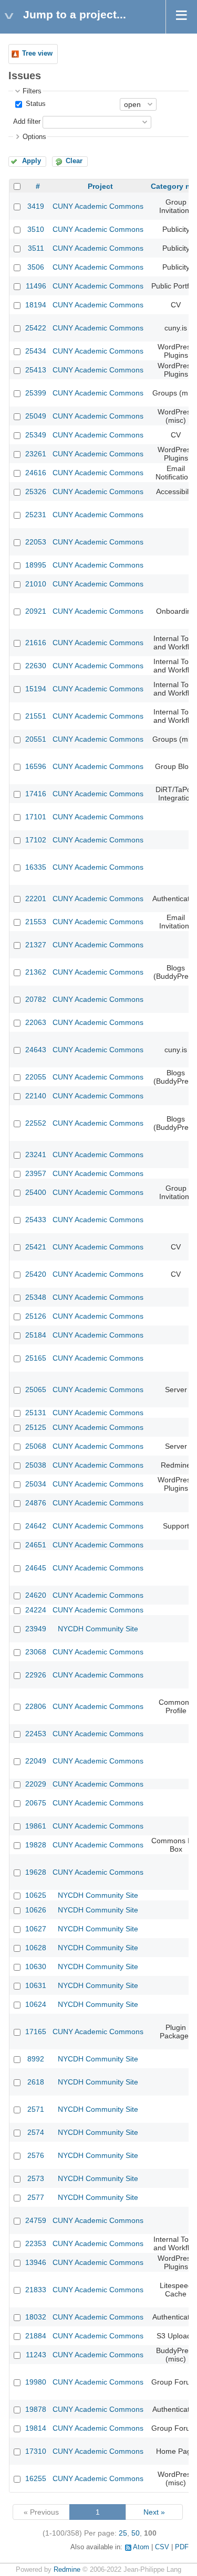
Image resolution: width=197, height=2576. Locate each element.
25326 (36, 491)
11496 (36, 286)
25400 (36, 1192)
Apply (32, 161)
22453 (36, 1734)
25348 (36, 1297)
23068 (36, 1652)
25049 (36, 416)
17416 (36, 794)
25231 (36, 515)
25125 (36, 1427)
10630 (36, 1966)
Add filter (27, 122)
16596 (36, 766)
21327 (36, 945)
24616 (36, 473)
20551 (36, 739)
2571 (36, 2109)
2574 (36, 2132)
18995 (36, 565)
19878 (36, 2409)
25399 (36, 393)
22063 (36, 1022)
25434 (36, 351)
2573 (36, 2178)
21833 (36, 2290)
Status (35, 104)
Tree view (37, 54)
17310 (36, 2451)
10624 (36, 2004)
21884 (36, 2336)
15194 (36, 689)
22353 (36, 2243)
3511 (36, 248)
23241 (36, 1155)
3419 (36, 206)
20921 (36, 611)
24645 (36, 1568)
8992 (36, 2059)
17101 (36, 817)
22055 (36, 1077)
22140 (36, 1096)
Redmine (67, 2570)
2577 (36, 2197)
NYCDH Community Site (98, 1629)
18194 (36, 305)
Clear (74, 161)
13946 (36, 2262)
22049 (36, 1761)
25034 (36, 1484)
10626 (36, 1910)
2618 (36, 2082)
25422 (36, 328)
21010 (36, 584)
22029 (36, 1784)
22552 (36, 1123)
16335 (36, 867)
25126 (36, 1316)
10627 (36, 1929)
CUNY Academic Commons (98, 206)
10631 (36, 1985)
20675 (36, 1803)
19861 (36, 1826)
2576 (36, 2155)
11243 (36, 2355)
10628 (36, 1948)
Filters (32, 91)
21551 (36, 716)
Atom (141, 2547)
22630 (36, 666)
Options (34, 137)
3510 (36, 229)
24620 (36, 1595)
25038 (36, 1465)
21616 (36, 643)
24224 (36, 1610)
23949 (36, 1629)
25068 (36, 1446)
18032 (36, 2317)
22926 (36, 1675)
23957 (36, 1173)
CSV (162, 2547)
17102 (36, 840)
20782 (36, 999)
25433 (36, 1220)
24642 (36, 1526)
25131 (36, 1413)
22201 (36, 899)
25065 (36, 1389)
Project (100, 186)
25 (123, 2533)
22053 (36, 542)
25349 (36, 435)
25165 (36, 1358)
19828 (36, 1845)
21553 (36, 922)
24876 (36, 1503)
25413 (36, 370)
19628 (36, 1872)
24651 (36, 1545)
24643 (36, 1050)
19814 (36, 2428)
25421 (36, 1247)
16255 (36, 2478)
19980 (36, 2382)
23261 (36, 454)
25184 (36, 1335)
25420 (36, 1274)
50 (136, 2533)
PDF (182, 2547)
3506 (36, 267)
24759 (36, 2220)
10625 (36, 1895)
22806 (36, 1706)
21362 (36, 972)
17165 (36, 2032)
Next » (154, 2512)
